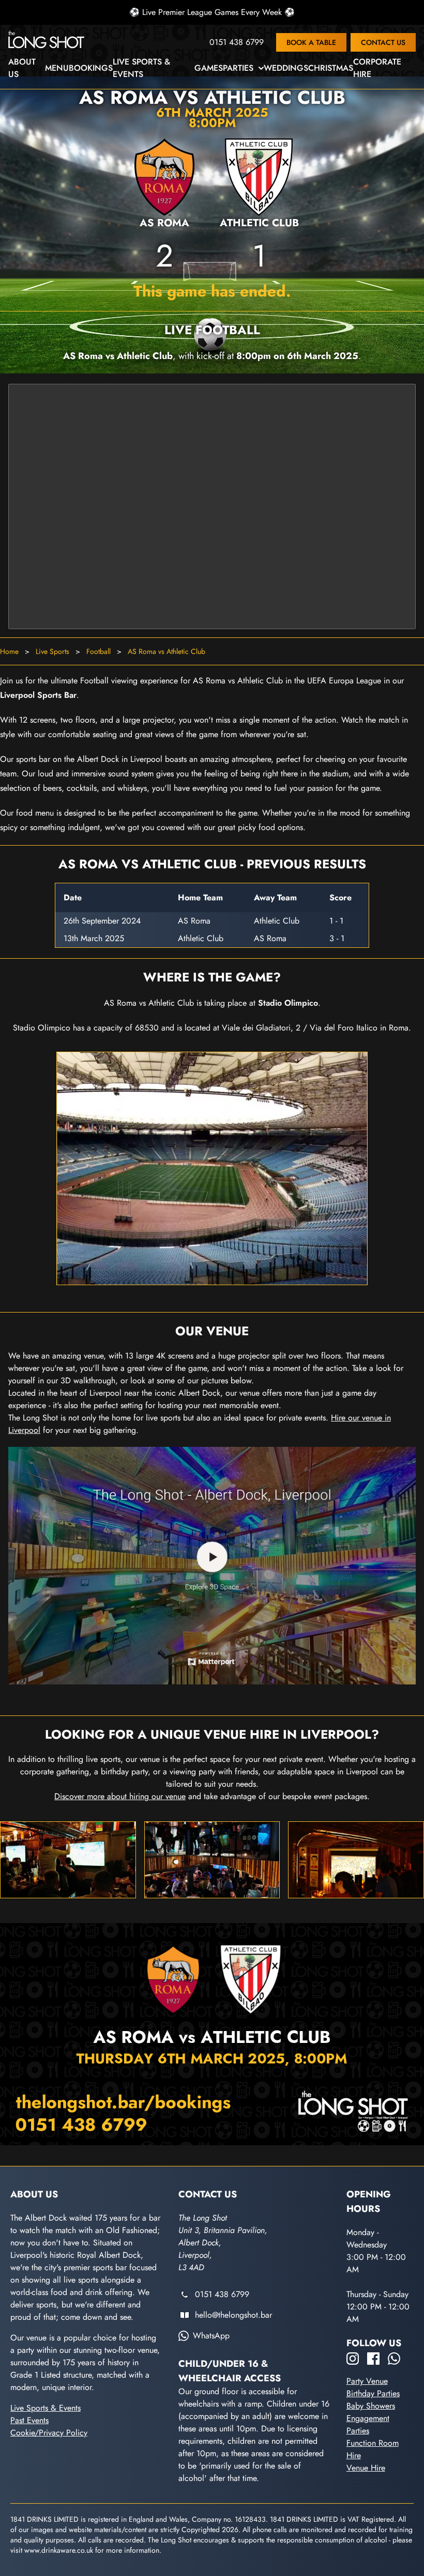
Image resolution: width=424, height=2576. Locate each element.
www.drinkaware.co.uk (59, 2550)
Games (209, 68)
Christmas (331, 68)
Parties (238, 68)
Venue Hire (366, 2468)
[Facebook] (373, 2359)
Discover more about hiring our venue (120, 1796)
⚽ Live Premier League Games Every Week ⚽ (212, 12)
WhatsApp (211, 2336)
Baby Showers (371, 2406)
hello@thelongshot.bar (233, 2315)
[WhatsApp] (394, 2359)
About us (22, 68)
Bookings (91, 68)
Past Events (29, 2420)
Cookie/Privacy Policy (49, 2433)
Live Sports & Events (141, 68)
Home (9, 651)
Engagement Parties (368, 2424)
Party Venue (367, 2381)
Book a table (311, 42)
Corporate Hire (377, 68)
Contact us (383, 42)
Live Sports (52, 651)
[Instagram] (353, 2359)
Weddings (286, 68)
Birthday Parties (373, 2393)
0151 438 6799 (237, 42)
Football (99, 651)
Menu (57, 68)
